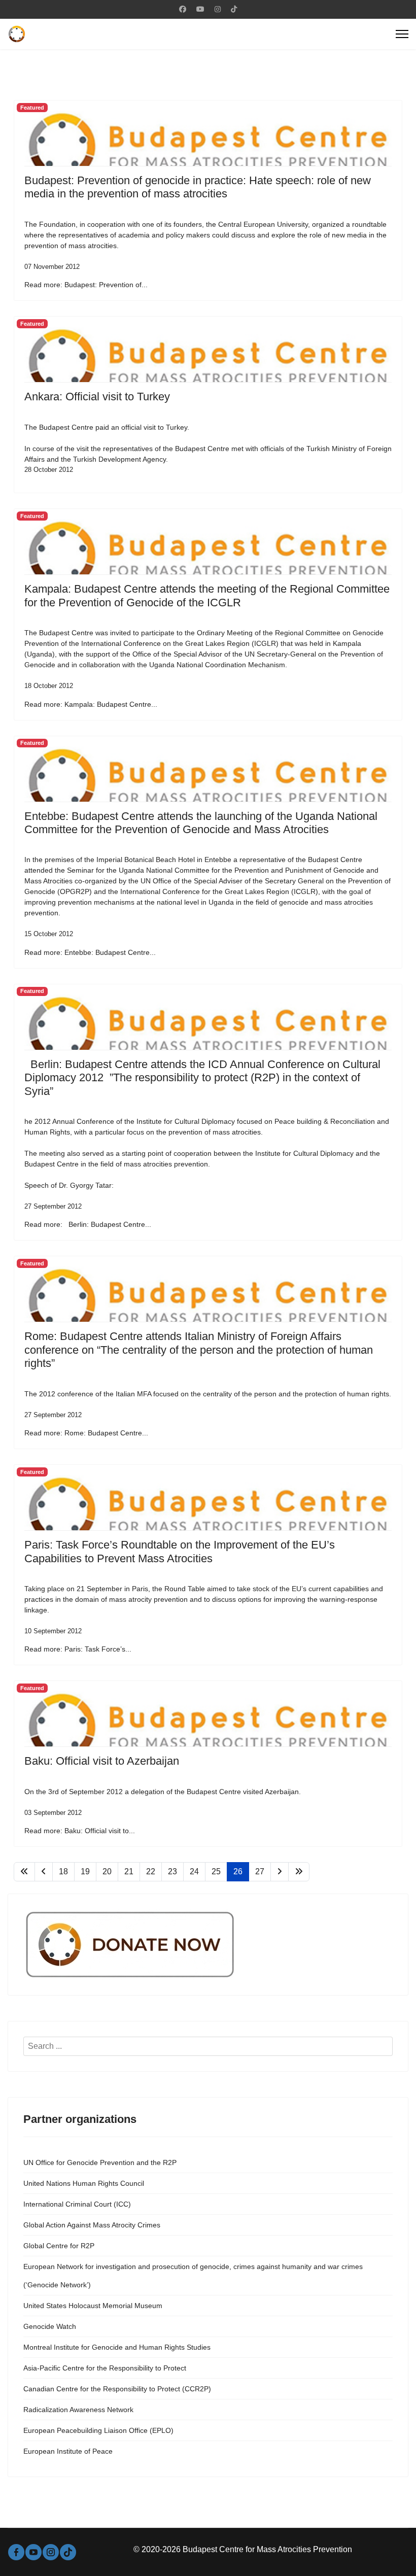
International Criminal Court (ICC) (77, 2204)
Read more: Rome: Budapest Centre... (86, 1433)
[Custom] (234, 9)
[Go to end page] (299, 1872)
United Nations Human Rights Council (84, 2183)
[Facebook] (183, 9)
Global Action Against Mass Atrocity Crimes (92, 2225)
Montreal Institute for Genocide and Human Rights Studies (117, 2347)
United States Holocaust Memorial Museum (93, 2306)
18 (63, 1871)
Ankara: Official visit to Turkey (97, 397)
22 (151, 1871)
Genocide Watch (50, 2326)
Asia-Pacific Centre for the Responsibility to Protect (105, 2368)
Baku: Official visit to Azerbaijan (102, 1761)
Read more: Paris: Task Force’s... (78, 1649)
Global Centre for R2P (59, 2246)
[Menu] (402, 34)
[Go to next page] (280, 1872)
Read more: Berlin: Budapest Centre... (88, 1224)
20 (107, 1871)
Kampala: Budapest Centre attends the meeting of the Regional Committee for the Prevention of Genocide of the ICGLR (207, 595)
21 (129, 1871)
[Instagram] (218, 9)
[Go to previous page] (44, 1872)
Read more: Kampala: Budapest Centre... (91, 704)
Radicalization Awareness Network (78, 2410)
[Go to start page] (24, 1872)
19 (85, 1871)
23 (172, 1871)
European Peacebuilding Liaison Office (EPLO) (98, 2430)
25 (216, 1871)
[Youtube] (200, 9)
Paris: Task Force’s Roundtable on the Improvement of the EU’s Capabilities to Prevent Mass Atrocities (180, 1551)
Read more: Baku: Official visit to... (80, 1831)
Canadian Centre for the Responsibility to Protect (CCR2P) (117, 2389)
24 (194, 1871)
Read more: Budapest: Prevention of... (86, 285)
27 (260, 1871)
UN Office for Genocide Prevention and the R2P (100, 2162)
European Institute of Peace (68, 2451)
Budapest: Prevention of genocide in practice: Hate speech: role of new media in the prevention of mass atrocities (198, 187)
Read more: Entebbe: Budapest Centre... (90, 952)
